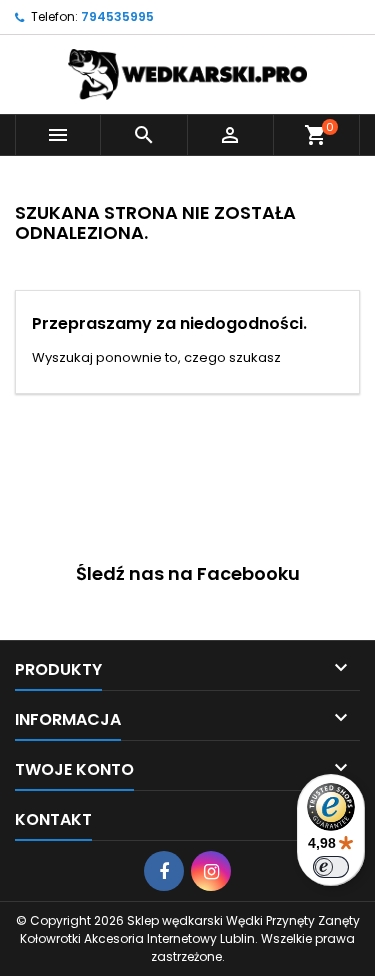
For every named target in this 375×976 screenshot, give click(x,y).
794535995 (117, 16)
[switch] (331, 867)
